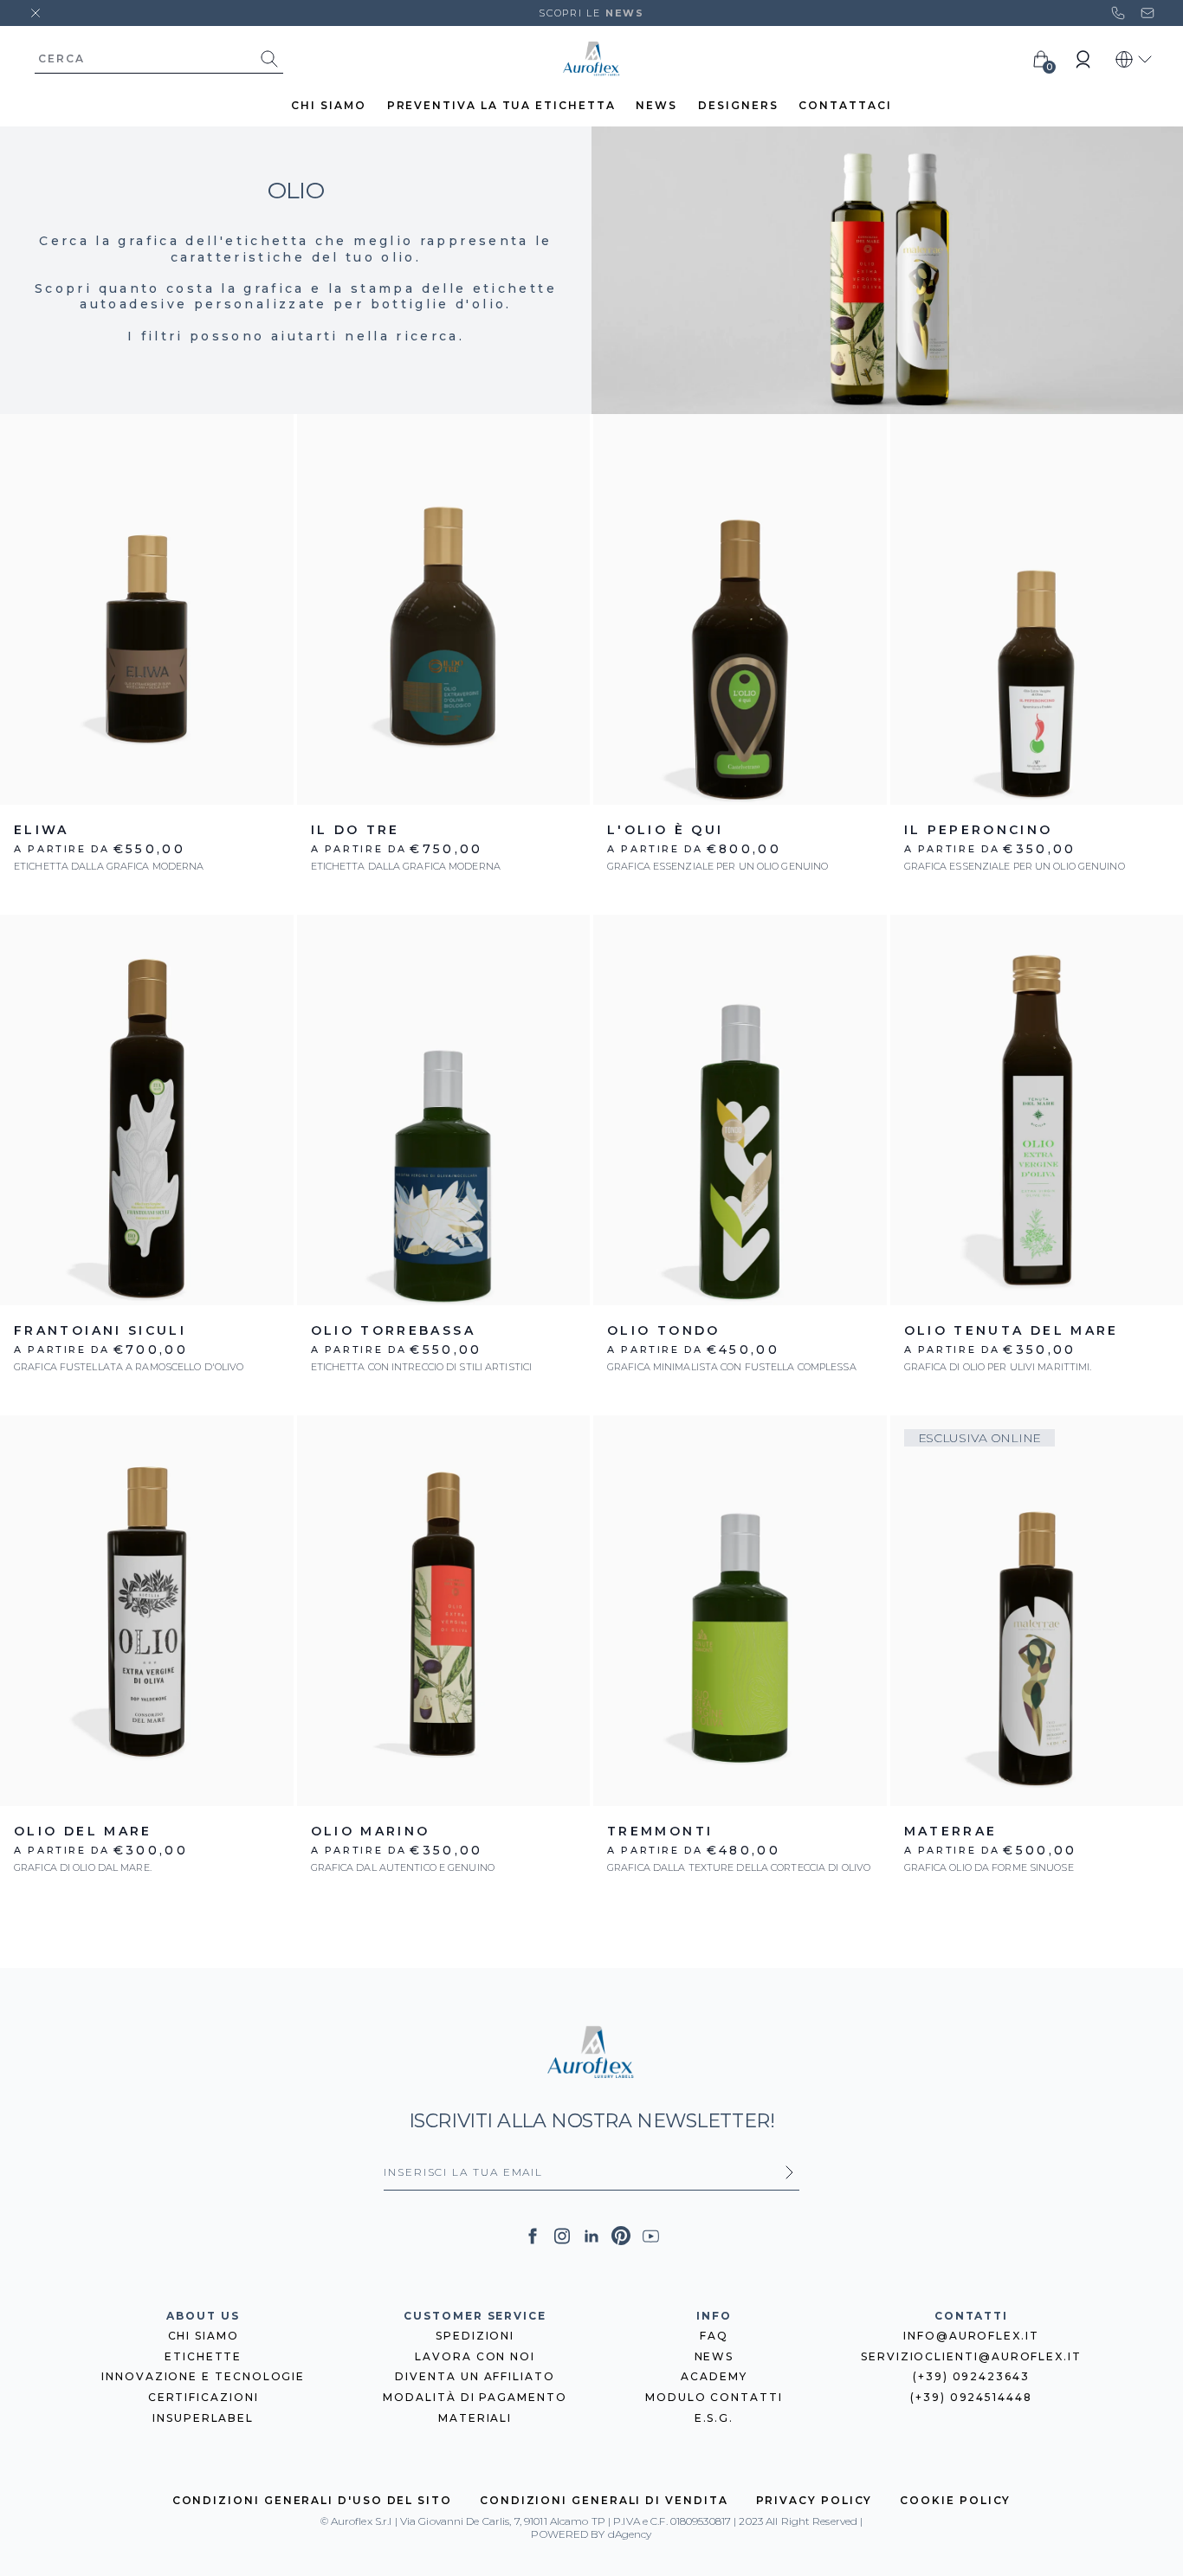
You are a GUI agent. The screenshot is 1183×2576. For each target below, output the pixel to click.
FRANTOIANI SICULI (100, 1330)
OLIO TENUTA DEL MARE (1012, 1330)
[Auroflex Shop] (592, 59)
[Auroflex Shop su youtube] (651, 2236)
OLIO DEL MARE (83, 1831)
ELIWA (42, 830)
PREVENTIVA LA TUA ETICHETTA (501, 105)
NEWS (656, 105)
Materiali (475, 2418)
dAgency (630, 2534)
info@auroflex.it (971, 2336)
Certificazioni (204, 2397)
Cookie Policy (955, 2500)
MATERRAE (951, 1831)
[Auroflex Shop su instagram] (562, 2236)
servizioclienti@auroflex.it (971, 2356)
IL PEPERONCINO (979, 830)
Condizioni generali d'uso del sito (312, 2500)
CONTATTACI (845, 105)
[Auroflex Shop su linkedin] (591, 2236)
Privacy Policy (815, 2500)
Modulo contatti (714, 2397)
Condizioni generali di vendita (604, 2500)
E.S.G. (714, 2418)
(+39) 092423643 (971, 2376)
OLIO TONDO (664, 1330)
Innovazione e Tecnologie (203, 2376)
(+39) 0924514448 (971, 2397)
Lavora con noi (475, 2356)
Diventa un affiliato (475, 2376)
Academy (714, 2376)
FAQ (714, 2336)
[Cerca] (269, 59)
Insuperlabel (203, 2418)
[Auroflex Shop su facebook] (533, 2236)
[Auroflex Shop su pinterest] (621, 2236)
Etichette (203, 2356)
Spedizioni (475, 2336)
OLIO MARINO (371, 1831)
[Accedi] (1083, 59)
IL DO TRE (356, 830)
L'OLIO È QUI (665, 830)
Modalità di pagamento (475, 2397)
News (714, 2356)
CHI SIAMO (328, 105)
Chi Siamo (204, 2336)
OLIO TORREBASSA (393, 1330)
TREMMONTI (660, 1831)
